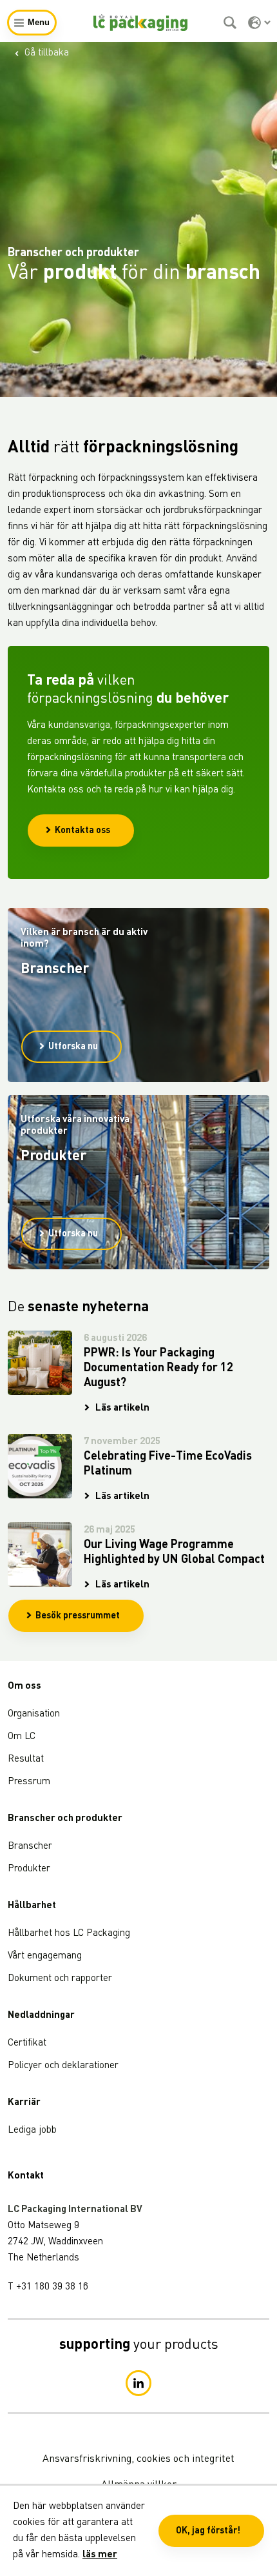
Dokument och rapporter (60, 1979)
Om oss (24, 1686)
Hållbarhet (32, 1906)
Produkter (29, 1869)
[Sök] (232, 23)
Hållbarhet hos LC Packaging (69, 1934)
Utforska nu (73, 1047)
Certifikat (27, 2043)
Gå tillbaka (47, 53)
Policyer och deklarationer (63, 2066)
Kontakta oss (82, 830)
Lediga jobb (32, 2130)
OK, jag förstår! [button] (208, 2531)
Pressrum (29, 1782)
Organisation (34, 1714)
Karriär (24, 2103)
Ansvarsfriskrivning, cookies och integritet (138, 2459)
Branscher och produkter (65, 1819)
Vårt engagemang (45, 1956)
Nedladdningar (41, 2016)
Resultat (26, 1759)
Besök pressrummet (78, 1616)
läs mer (100, 2555)
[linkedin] (138, 2383)
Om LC (22, 1737)
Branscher (30, 1846)
